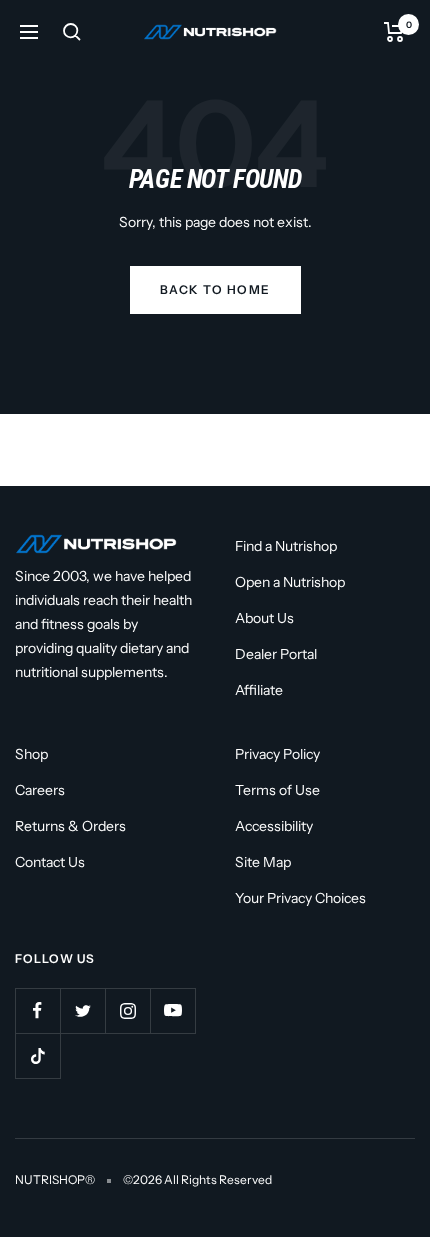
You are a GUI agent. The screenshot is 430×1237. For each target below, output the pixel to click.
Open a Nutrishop (290, 582)
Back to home (215, 289)
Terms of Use (277, 790)
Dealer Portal (276, 654)
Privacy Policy (277, 754)
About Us (264, 618)
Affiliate (259, 690)
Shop (31, 754)
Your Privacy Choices (300, 898)
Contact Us (50, 862)
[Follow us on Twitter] (82, 1010)
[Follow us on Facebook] (37, 1010)
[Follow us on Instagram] (127, 1010)
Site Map (263, 862)
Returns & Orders (70, 826)
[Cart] (394, 32)
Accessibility (274, 826)
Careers (40, 790)
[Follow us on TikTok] (37, 1055)
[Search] (72, 32)
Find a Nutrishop (286, 546)
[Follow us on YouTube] (172, 1010)
